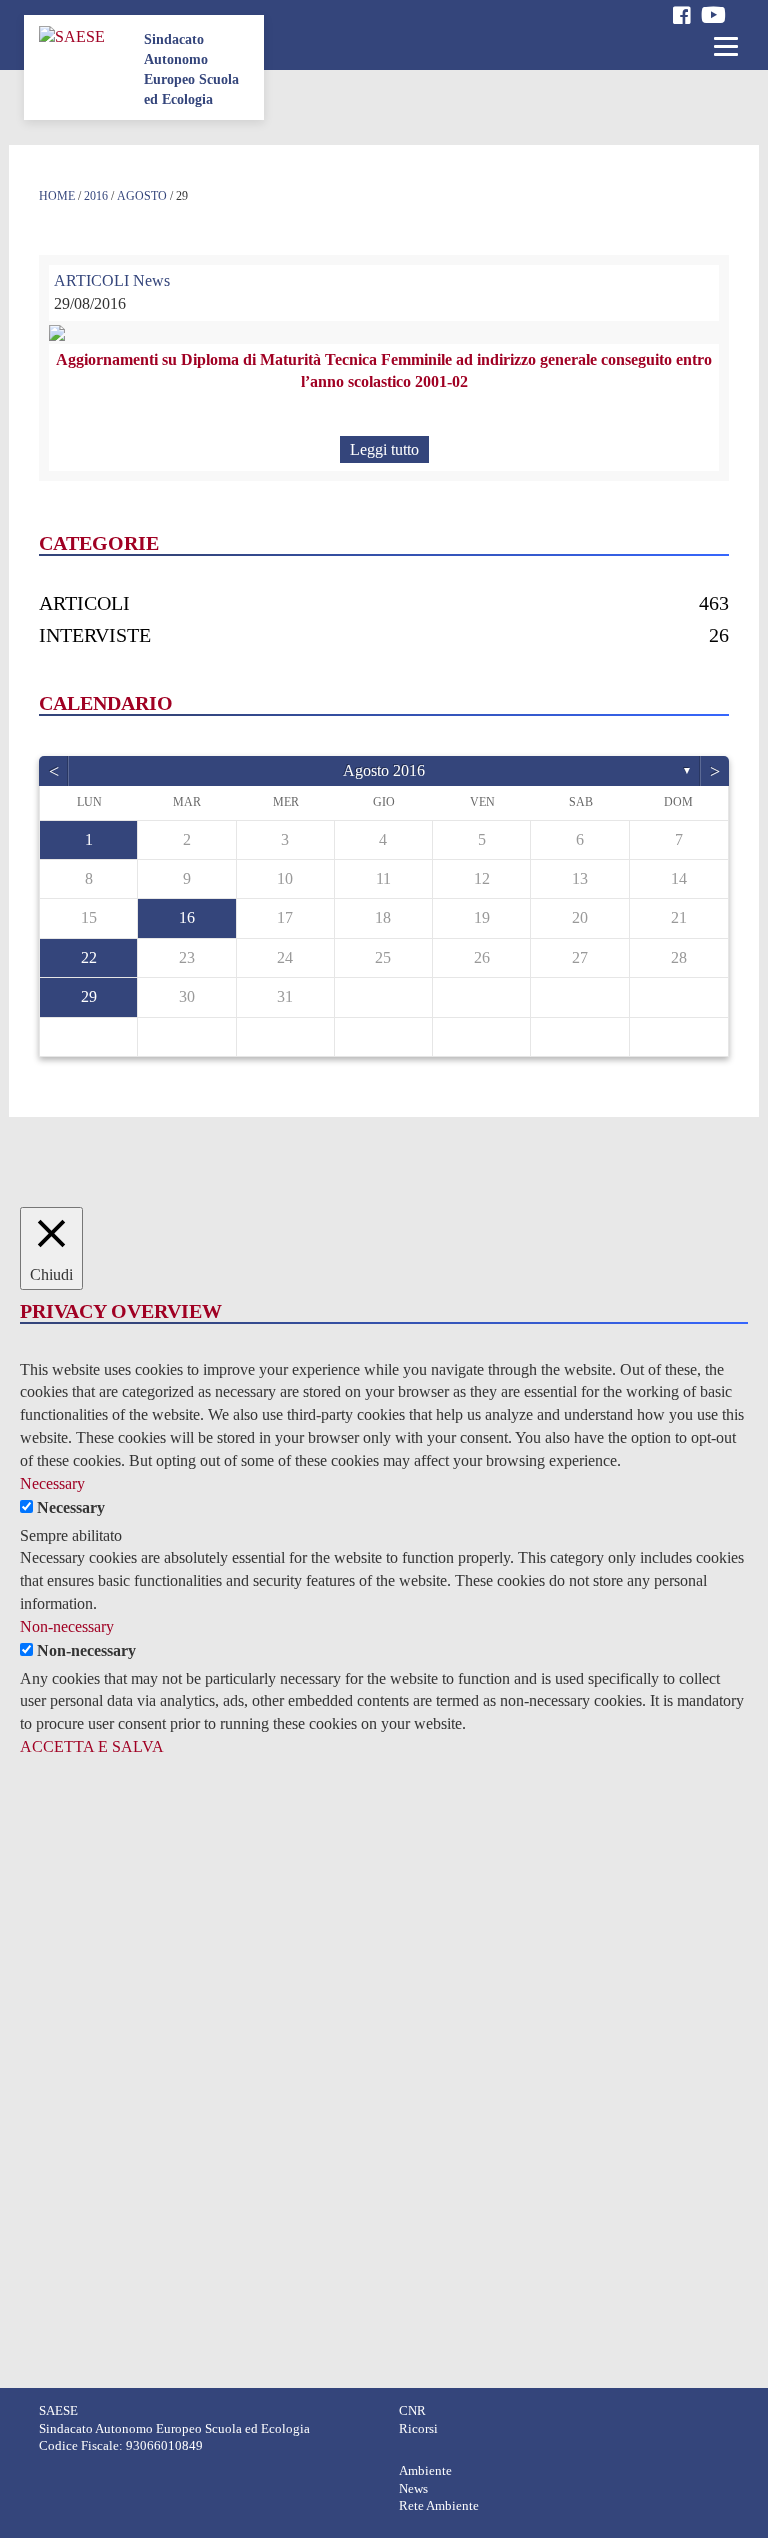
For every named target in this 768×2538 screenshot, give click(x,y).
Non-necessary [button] (67, 1626)
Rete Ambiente (439, 2506)
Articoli (84, 603)
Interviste (95, 635)
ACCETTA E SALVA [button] (92, 1746)
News (151, 280)
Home (57, 196)
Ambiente (425, 2471)
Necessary (71, 1507)
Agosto (142, 196)
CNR (412, 2411)
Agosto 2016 (384, 770)
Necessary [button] (52, 1483)
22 (89, 957)
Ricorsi (418, 2429)
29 (89, 996)
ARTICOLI (91, 280)
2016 (96, 196)
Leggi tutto (384, 449)
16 (187, 917)
